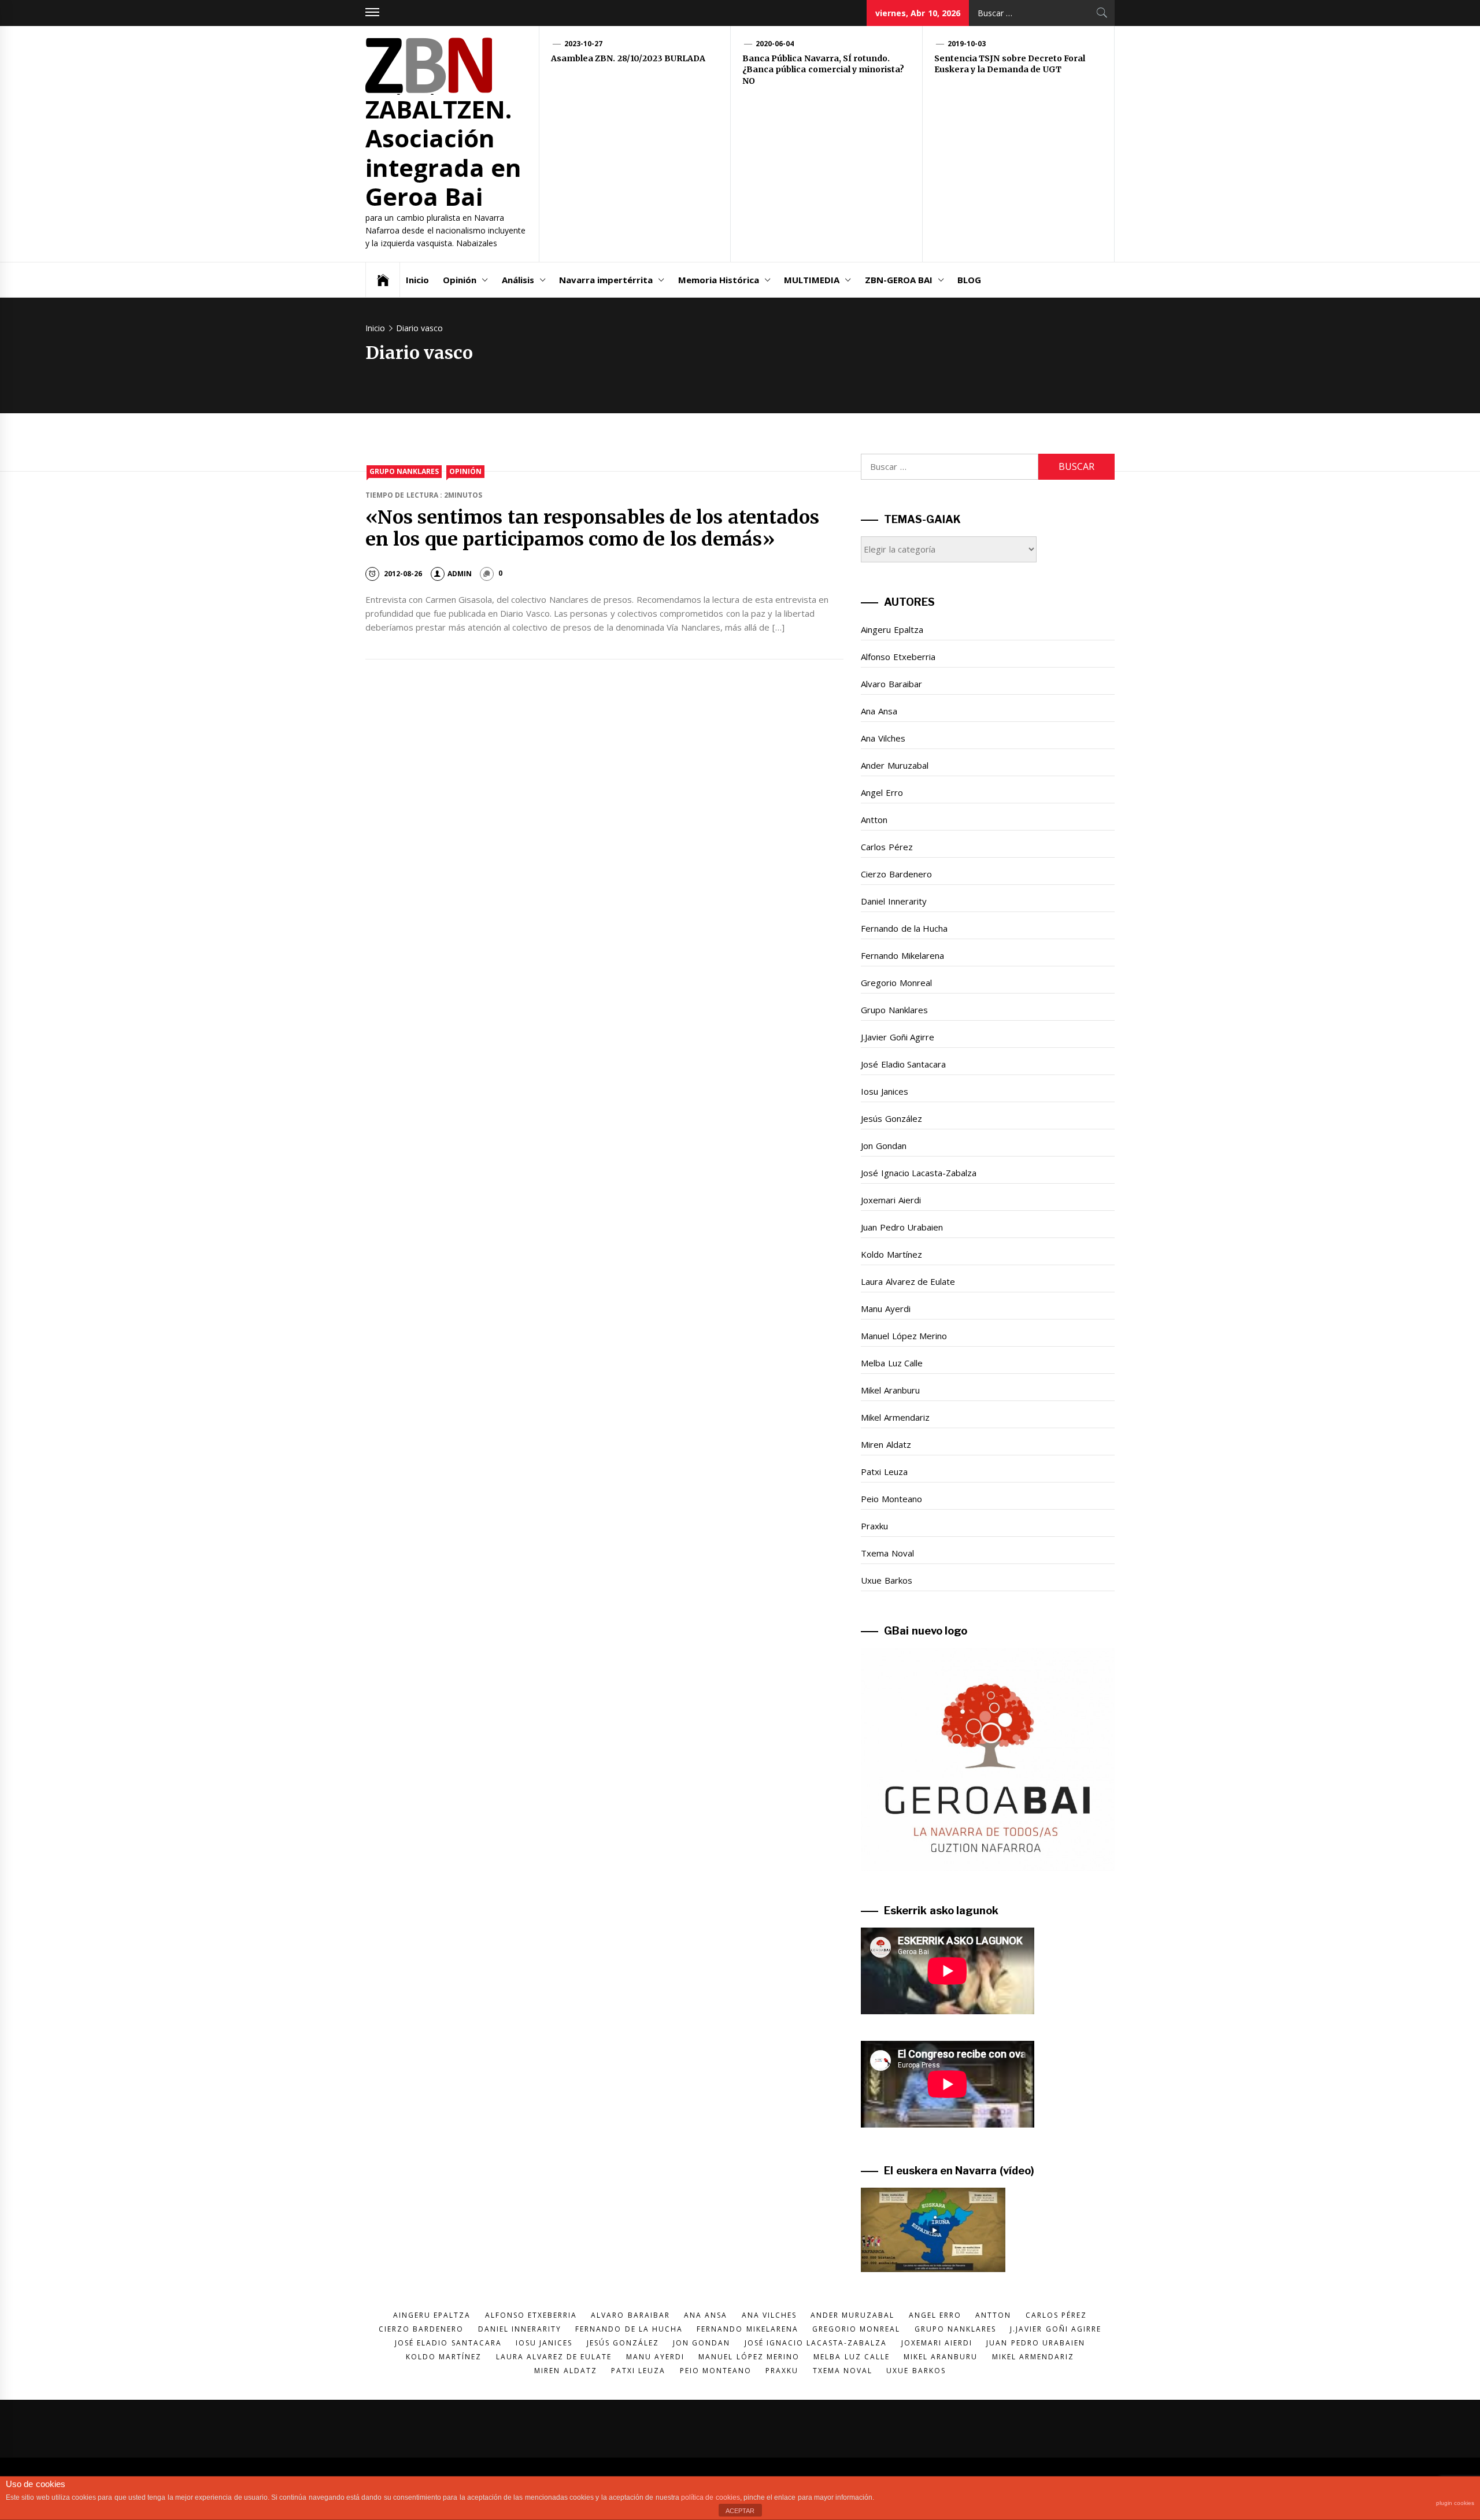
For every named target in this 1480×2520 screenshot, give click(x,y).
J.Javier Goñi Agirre (898, 1037)
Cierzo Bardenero (896, 874)
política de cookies (711, 2497)
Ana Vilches (883, 738)
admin (460, 574)
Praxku (874, 1526)
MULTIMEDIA (812, 280)
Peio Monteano (891, 1499)
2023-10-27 (583, 44)
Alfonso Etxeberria (898, 657)
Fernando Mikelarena (902, 955)
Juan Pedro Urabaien (902, 1227)
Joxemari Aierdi (891, 1200)
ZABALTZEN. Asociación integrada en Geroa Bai (443, 153)
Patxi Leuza (884, 1472)
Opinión (460, 280)
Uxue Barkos (886, 1580)
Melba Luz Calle (892, 1363)
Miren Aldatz (886, 1444)
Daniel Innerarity (893, 901)
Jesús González (891, 1118)
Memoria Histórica (719, 280)
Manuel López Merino (904, 1336)
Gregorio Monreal (896, 983)
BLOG (969, 280)
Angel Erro (882, 792)
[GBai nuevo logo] (988, 1759)
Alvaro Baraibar (891, 684)
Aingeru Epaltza (892, 629)
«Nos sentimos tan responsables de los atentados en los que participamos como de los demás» (592, 528)
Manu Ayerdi (885, 1309)
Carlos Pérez (887, 847)
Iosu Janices (884, 1091)
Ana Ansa (879, 711)
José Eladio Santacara (903, 1064)
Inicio (417, 280)
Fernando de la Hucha (904, 928)
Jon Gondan (883, 1146)
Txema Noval (887, 1553)
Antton (874, 820)
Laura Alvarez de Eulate (908, 1281)
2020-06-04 (775, 44)
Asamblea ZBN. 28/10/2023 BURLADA (628, 58)
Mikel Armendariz (895, 1417)
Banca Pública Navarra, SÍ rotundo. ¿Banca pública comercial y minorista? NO (823, 70)
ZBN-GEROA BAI (899, 280)
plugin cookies (1455, 2503)
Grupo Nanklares (404, 471)
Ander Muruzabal (894, 765)
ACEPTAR (740, 2511)
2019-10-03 (967, 44)
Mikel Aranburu (890, 1390)
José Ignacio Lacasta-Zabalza (919, 1173)
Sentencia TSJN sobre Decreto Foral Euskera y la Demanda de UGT (1010, 64)
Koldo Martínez (891, 1254)
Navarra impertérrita (606, 280)
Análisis (518, 280)
